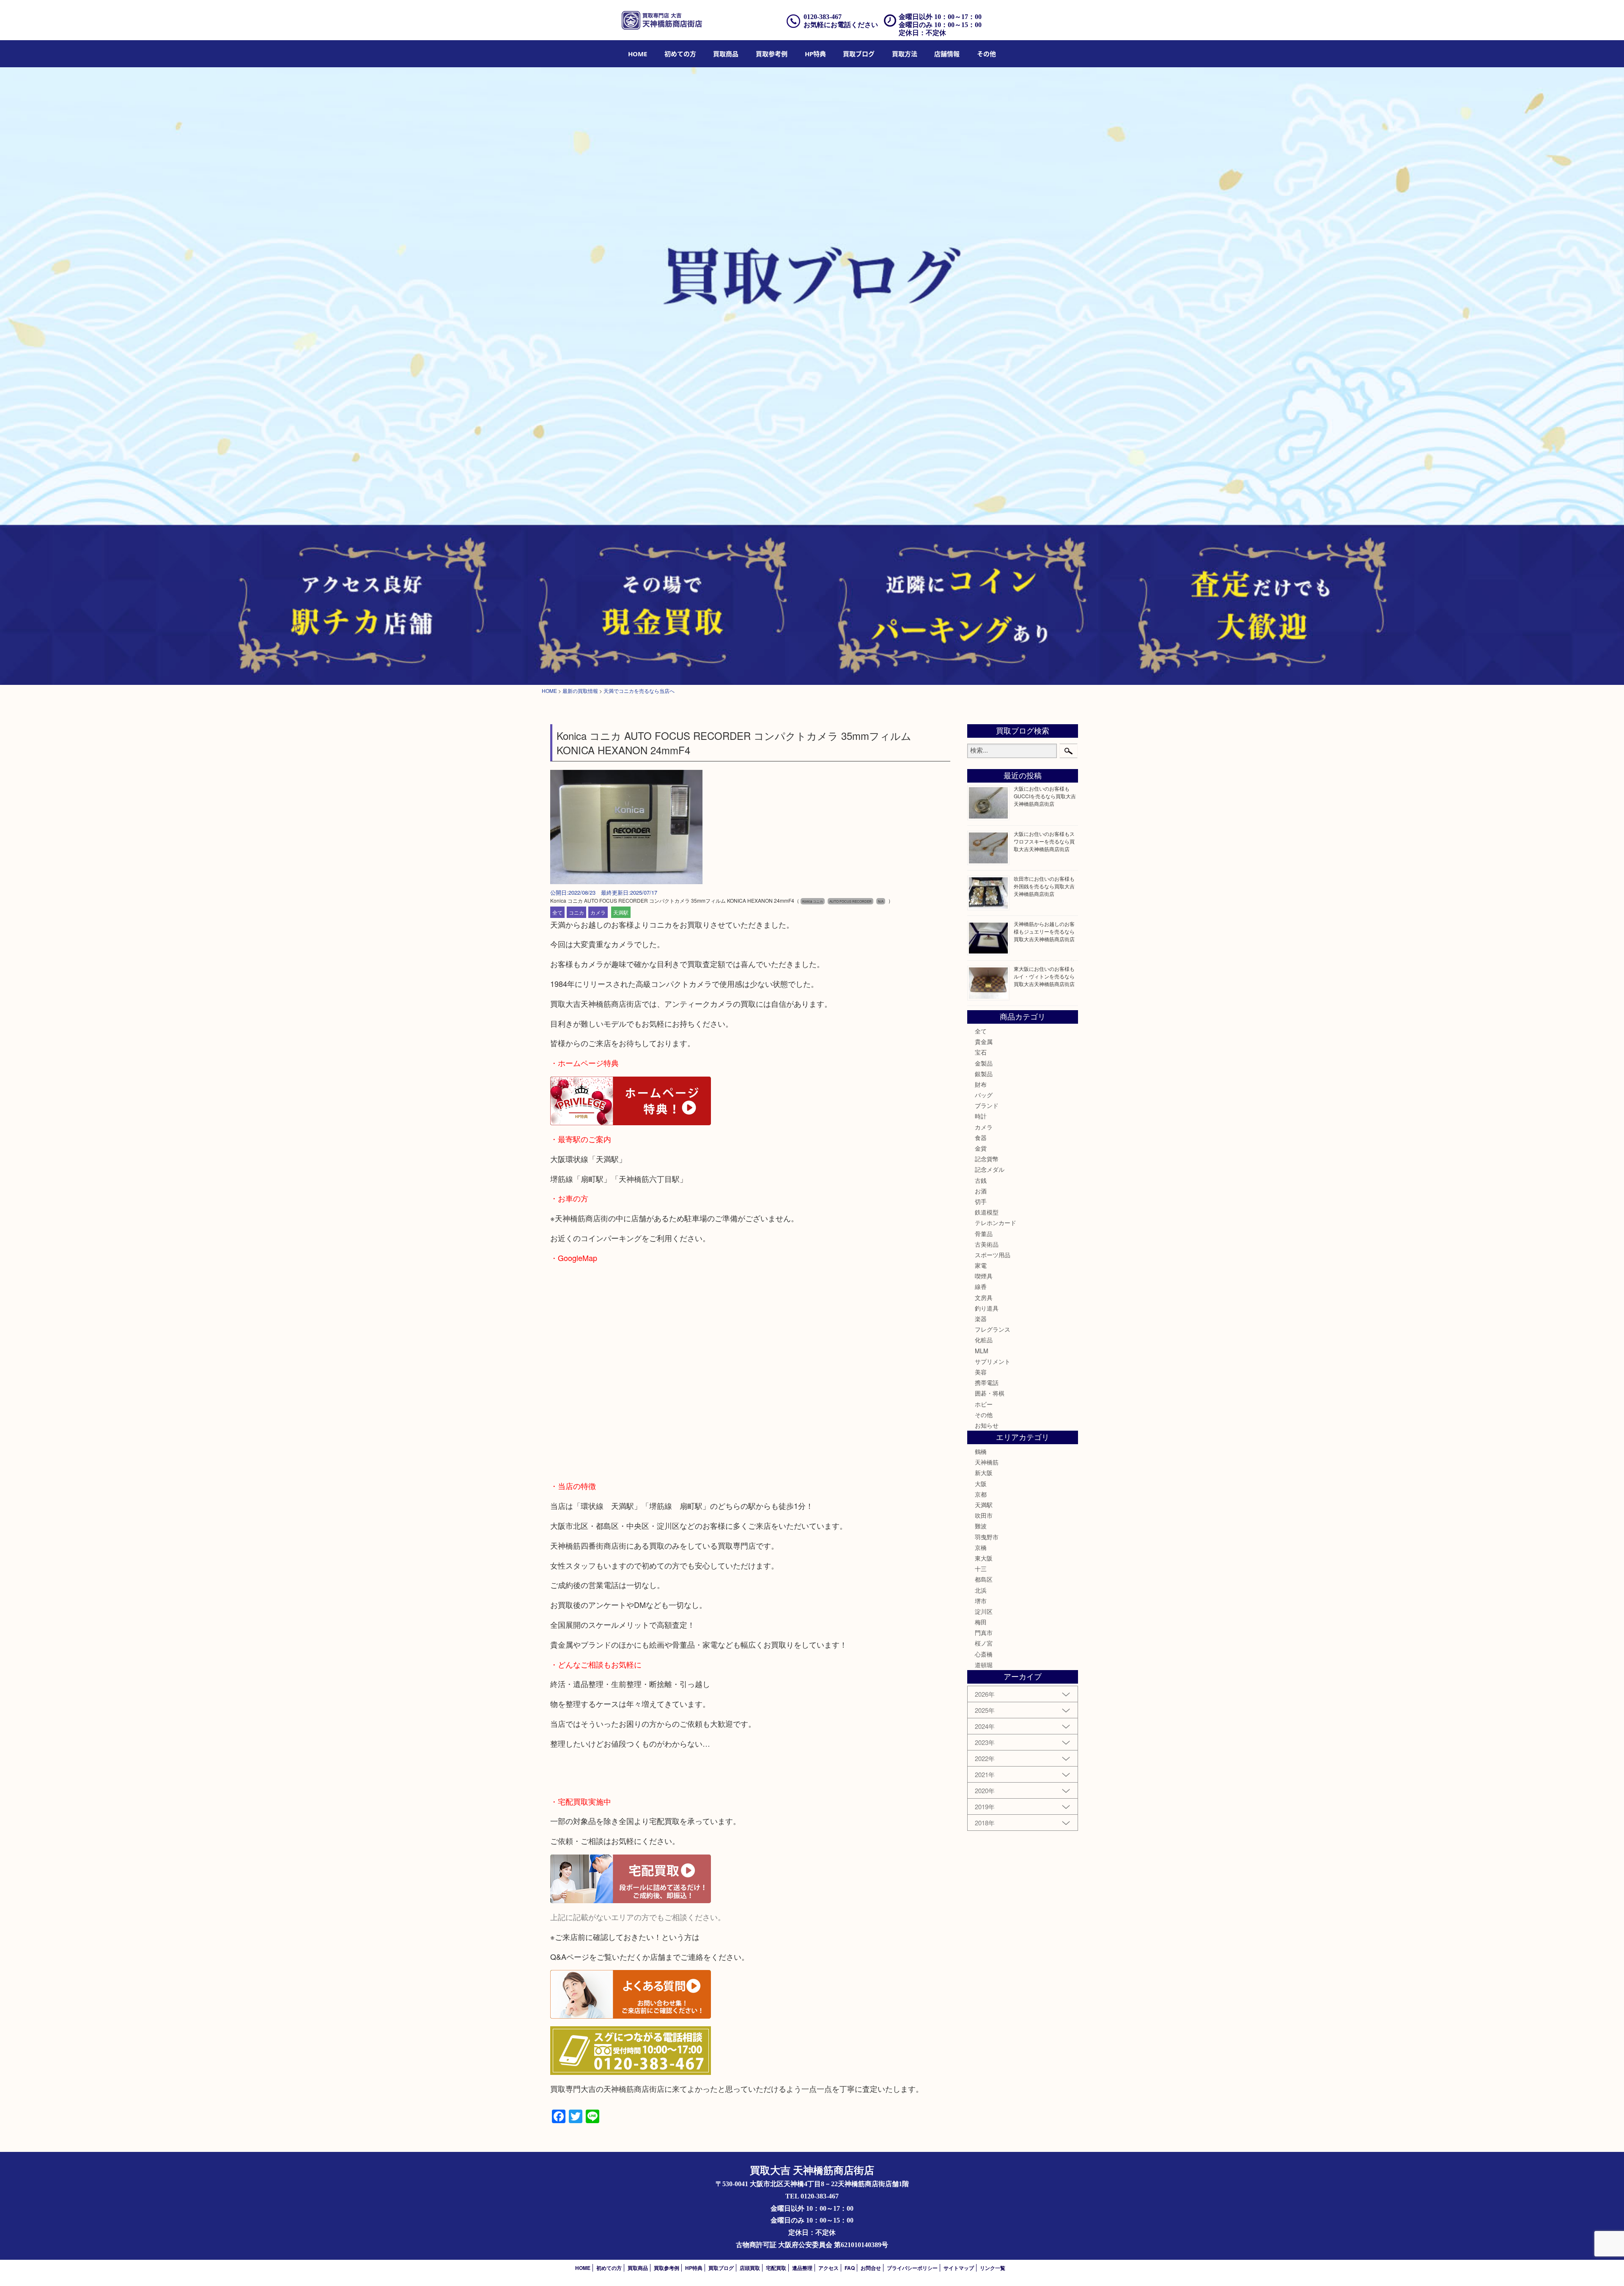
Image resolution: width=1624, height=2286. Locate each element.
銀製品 (984, 1074)
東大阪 (984, 1558)
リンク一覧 (993, 2268)
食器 (981, 1138)
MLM (982, 1351)
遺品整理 (802, 2268)
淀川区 (984, 1611)
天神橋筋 (987, 1462)
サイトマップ (959, 2268)
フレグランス (993, 1329)
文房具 (984, 1297)
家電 (981, 1265)
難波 (981, 1526)
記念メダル (990, 1169)
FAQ (850, 2268)
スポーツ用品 (993, 1255)
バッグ (984, 1095)
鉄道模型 (987, 1212)
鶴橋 (981, 1451)
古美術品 (987, 1244)
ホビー (984, 1404)
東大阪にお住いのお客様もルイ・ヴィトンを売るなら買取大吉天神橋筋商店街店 (1044, 976)
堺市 (981, 1601)
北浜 (981, 1590)
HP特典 (815, 54)
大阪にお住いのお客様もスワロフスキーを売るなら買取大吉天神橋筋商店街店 (1044, 841)
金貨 (981, 1148)
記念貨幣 (987, 1159)
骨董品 (984, 1234)
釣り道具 (987, 1308)
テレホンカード (996, 1223)
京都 (981, 1494)
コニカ (576, 912)
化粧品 (984, 1340)
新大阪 (984, 1473)
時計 (981, 1116)
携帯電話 (987, 1382)
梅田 (981, 1622)
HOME (638, 54)
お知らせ (987, 1425)
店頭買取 (750, 2268)
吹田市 (984, 1515)
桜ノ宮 (984, 1643)
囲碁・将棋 (990, 1393)
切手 (981, 1201)
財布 (981, 1084)
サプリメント (993, 1361)
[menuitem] (638, 54)
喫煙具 (984, 1276)
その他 (984, 1415)
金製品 (984, 1063)
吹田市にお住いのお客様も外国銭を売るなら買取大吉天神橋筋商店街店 (1044, 886)
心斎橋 (984, 1654)
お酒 (981, 1191)
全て (557, 912)
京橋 (981, 1547)
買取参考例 (772, 54)
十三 (981, 1569)
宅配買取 (776, 2268)
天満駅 (621, 912)
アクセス (828, 2268)
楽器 (981, 1319)
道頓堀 (984, 1665)
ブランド (987, 1105)
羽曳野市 (987, 1537)
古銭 (981, 1180)
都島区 (984, 1579)
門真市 (984, 1632)
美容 (981, 1372)
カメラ (598, 912)
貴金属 (984, 1041)
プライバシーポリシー (912, 2268)
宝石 (981, 1052)
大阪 (981, 1484)
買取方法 (905, 54)
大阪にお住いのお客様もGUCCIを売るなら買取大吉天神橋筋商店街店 (1045, 796)
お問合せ (871, 2268)
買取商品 (726, 54)
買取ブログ (859, 54)
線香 (981, 1286)
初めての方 (680, 54)
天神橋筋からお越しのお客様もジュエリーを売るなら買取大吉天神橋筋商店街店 (1044, 931)
